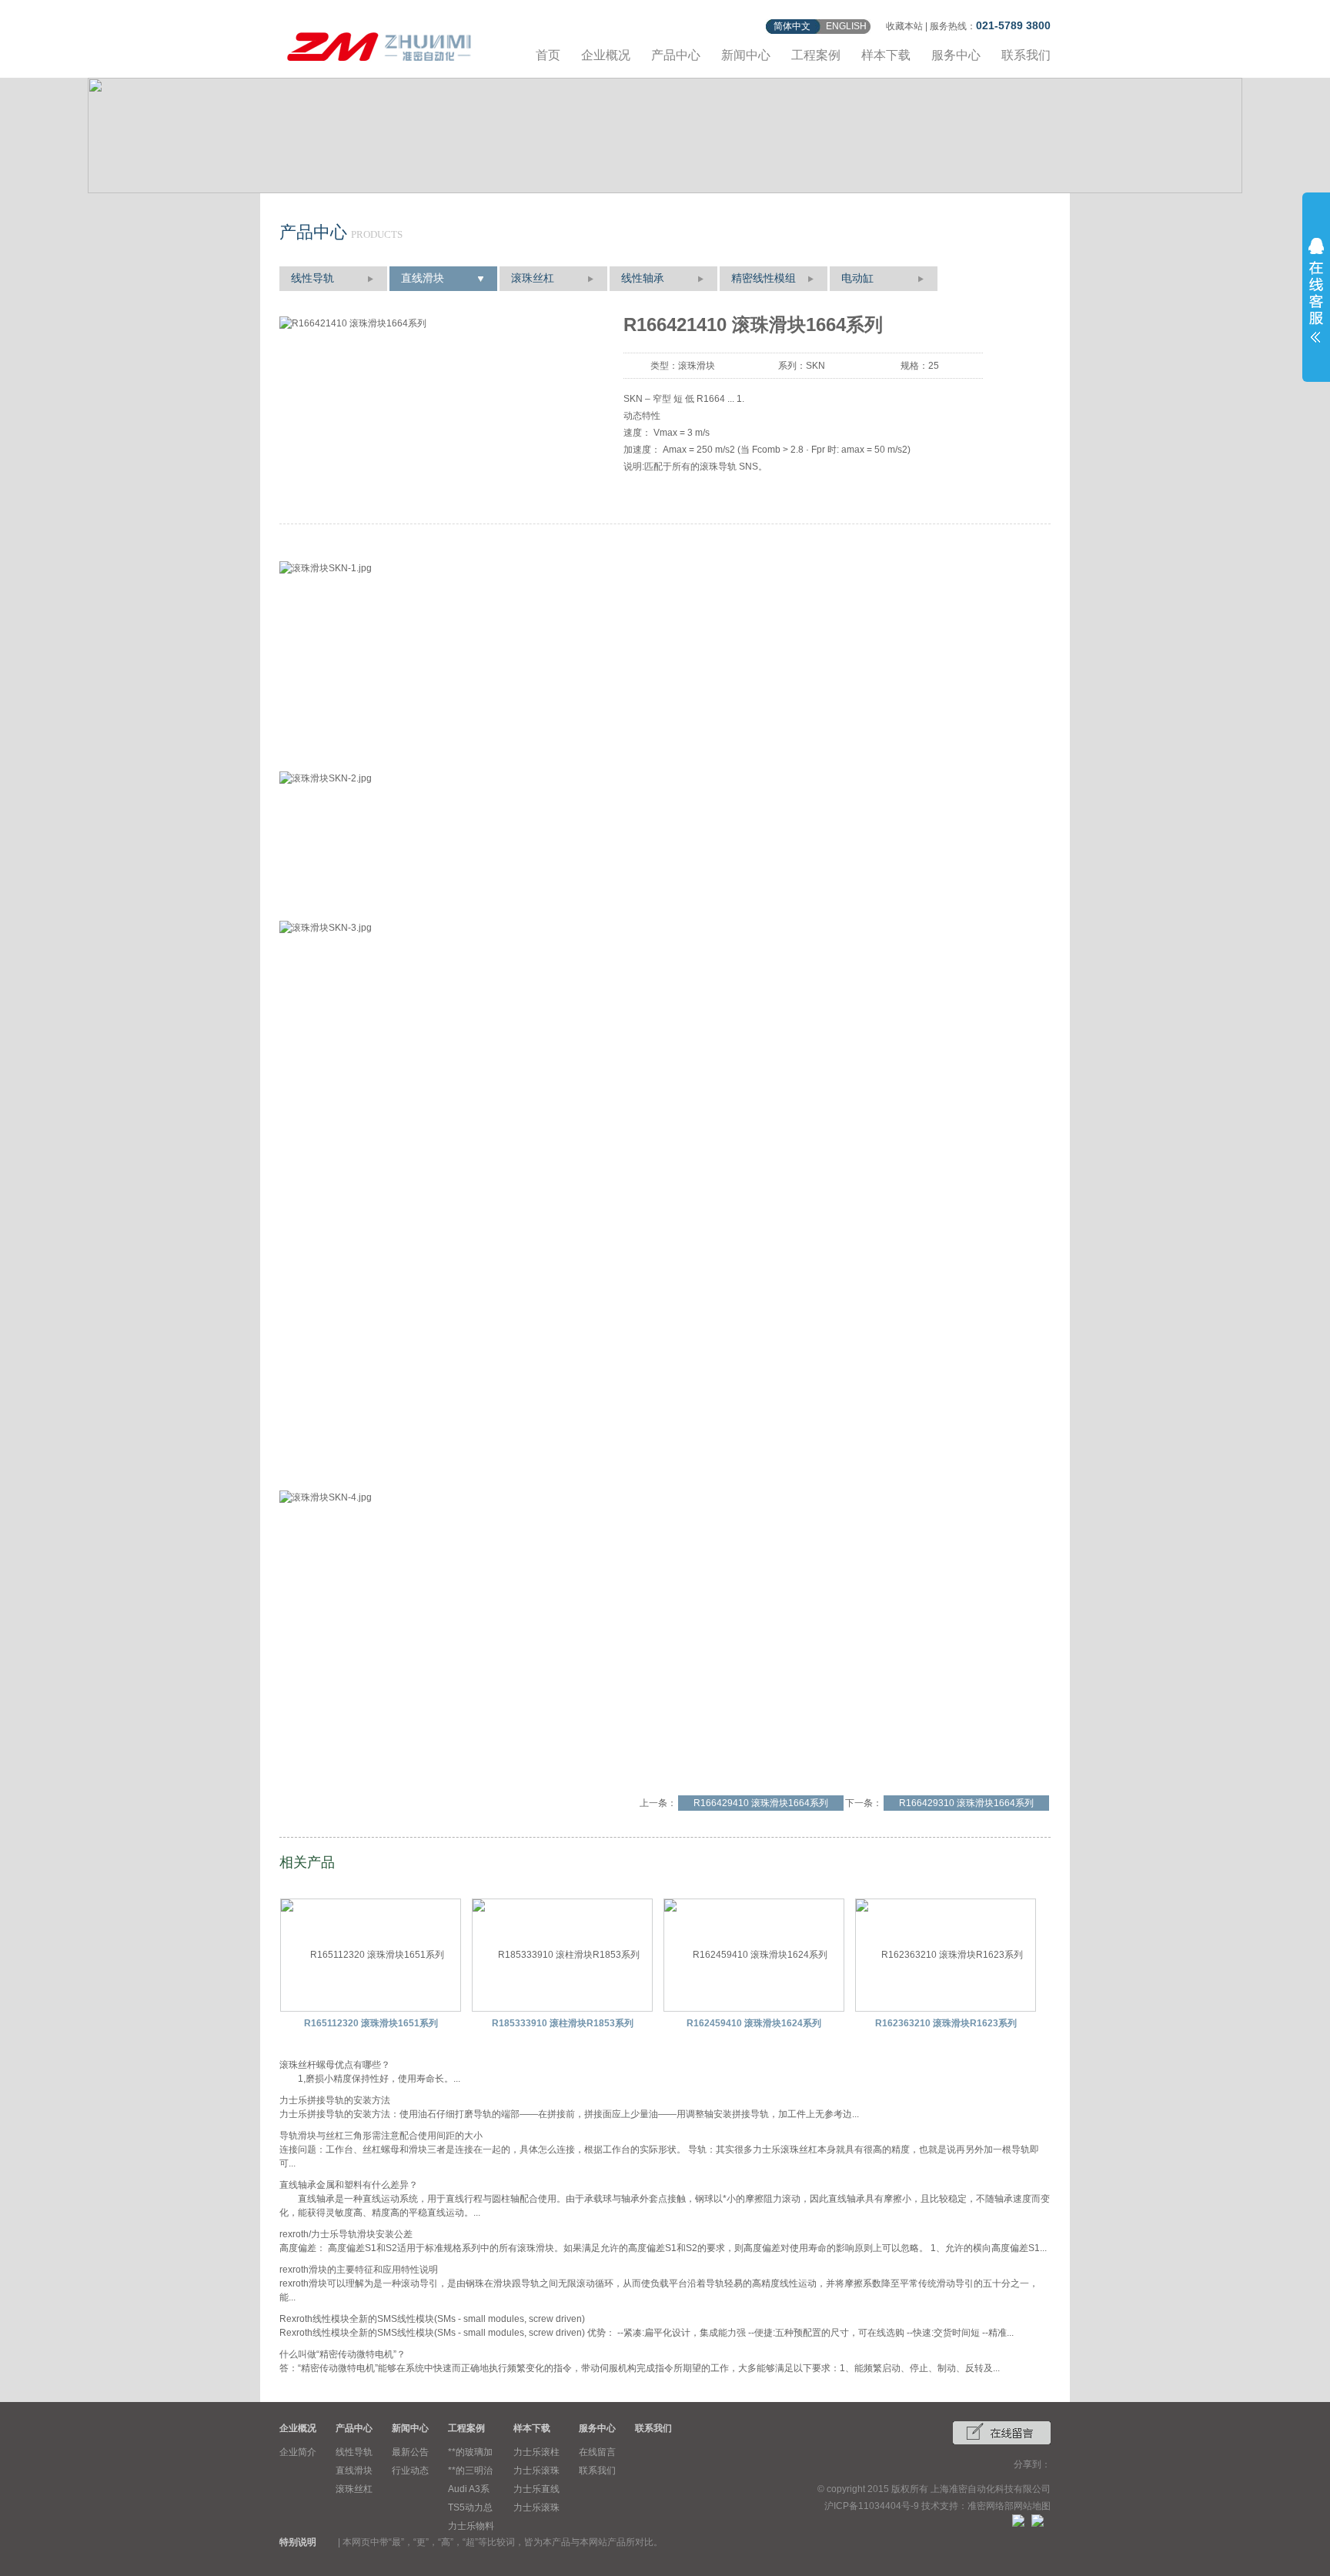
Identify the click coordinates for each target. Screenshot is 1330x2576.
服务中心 (956, 55)
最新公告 (410, 2452)
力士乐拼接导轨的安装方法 (335, 2100)
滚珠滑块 (697, 366)
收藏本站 (904, 26)
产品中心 (676, 55)
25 (934, 366)
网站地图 (1032, 2506)
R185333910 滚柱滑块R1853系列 (563, 2023)
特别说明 (298, 2542)
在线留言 (597, 2452)
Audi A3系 (469, 2489)
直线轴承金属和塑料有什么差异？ (349, 2185)
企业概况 (606, 55)
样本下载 (886, 55)
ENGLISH (846, 26)
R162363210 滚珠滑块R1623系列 (946, 2023)
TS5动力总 (470, 2507)
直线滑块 (423, 278)
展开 (1316, 290)
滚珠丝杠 (533, 278)
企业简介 (298, 2452)
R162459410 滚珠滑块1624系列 (754, 2023)
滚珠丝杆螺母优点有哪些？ (335, 2065)
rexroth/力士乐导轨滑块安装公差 (346, 2234)
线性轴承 (643, 278)
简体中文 (792, 26)
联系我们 (1026, 55)
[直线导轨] (379, 44)
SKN (815, 366)
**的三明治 (470, 2471)
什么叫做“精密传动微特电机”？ (343, 2354)
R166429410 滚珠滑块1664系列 (761, 1803)
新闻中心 (746, 55)
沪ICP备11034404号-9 (872, 2506)
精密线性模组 (764, 278)
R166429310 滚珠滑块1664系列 (966, 1803)
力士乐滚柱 (536, 2452)
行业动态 (410, 2471)
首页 (548, 55)
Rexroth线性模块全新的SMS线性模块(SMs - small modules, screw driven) (432, 2319)
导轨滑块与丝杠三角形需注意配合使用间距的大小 (381, 2136)
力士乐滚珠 (536, 2471)
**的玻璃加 (470, 2452)
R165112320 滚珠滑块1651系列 (371, 2023)
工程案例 (816, 55)
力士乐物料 (471, 2526)
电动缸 (857, 278)
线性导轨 (312, 278)
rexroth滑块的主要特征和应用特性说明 (359, 2270)
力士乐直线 (536, 2489)
